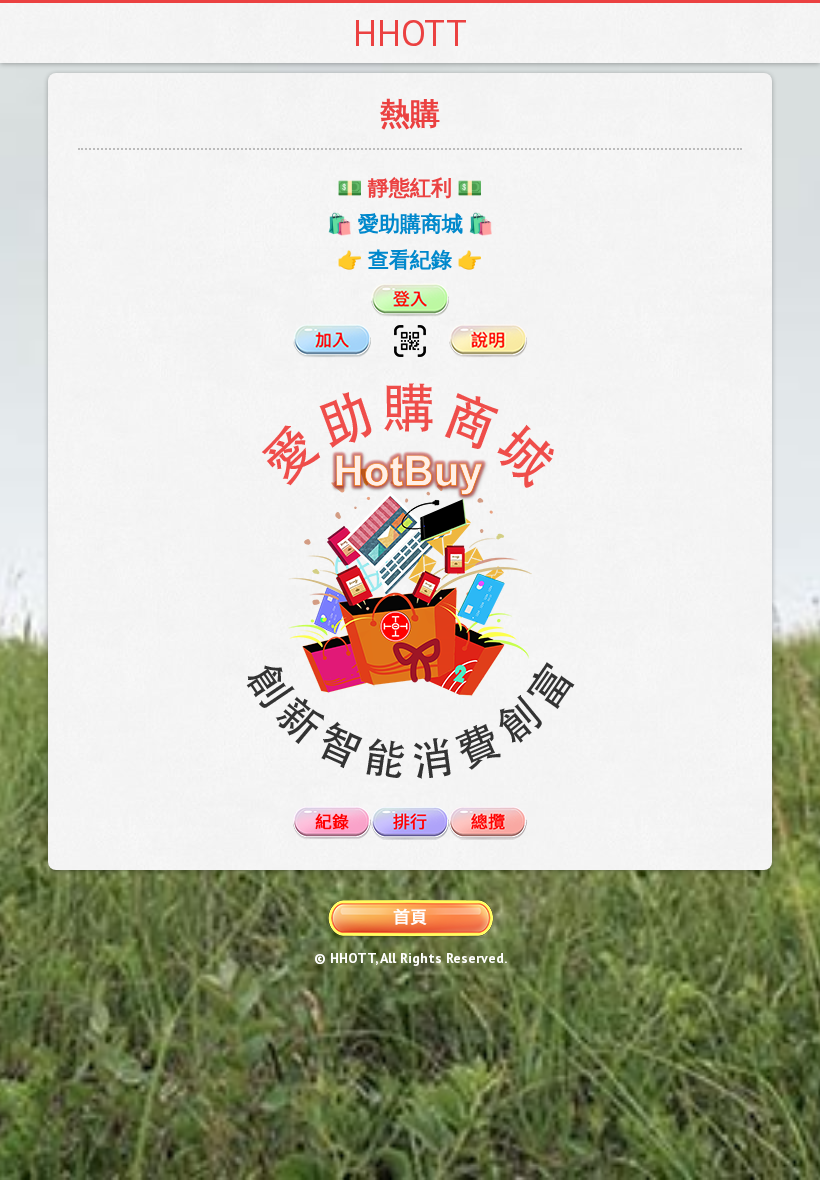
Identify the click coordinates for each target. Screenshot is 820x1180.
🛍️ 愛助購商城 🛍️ (410, 223)
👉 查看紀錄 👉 (410, 259)
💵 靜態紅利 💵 (410, 187)
